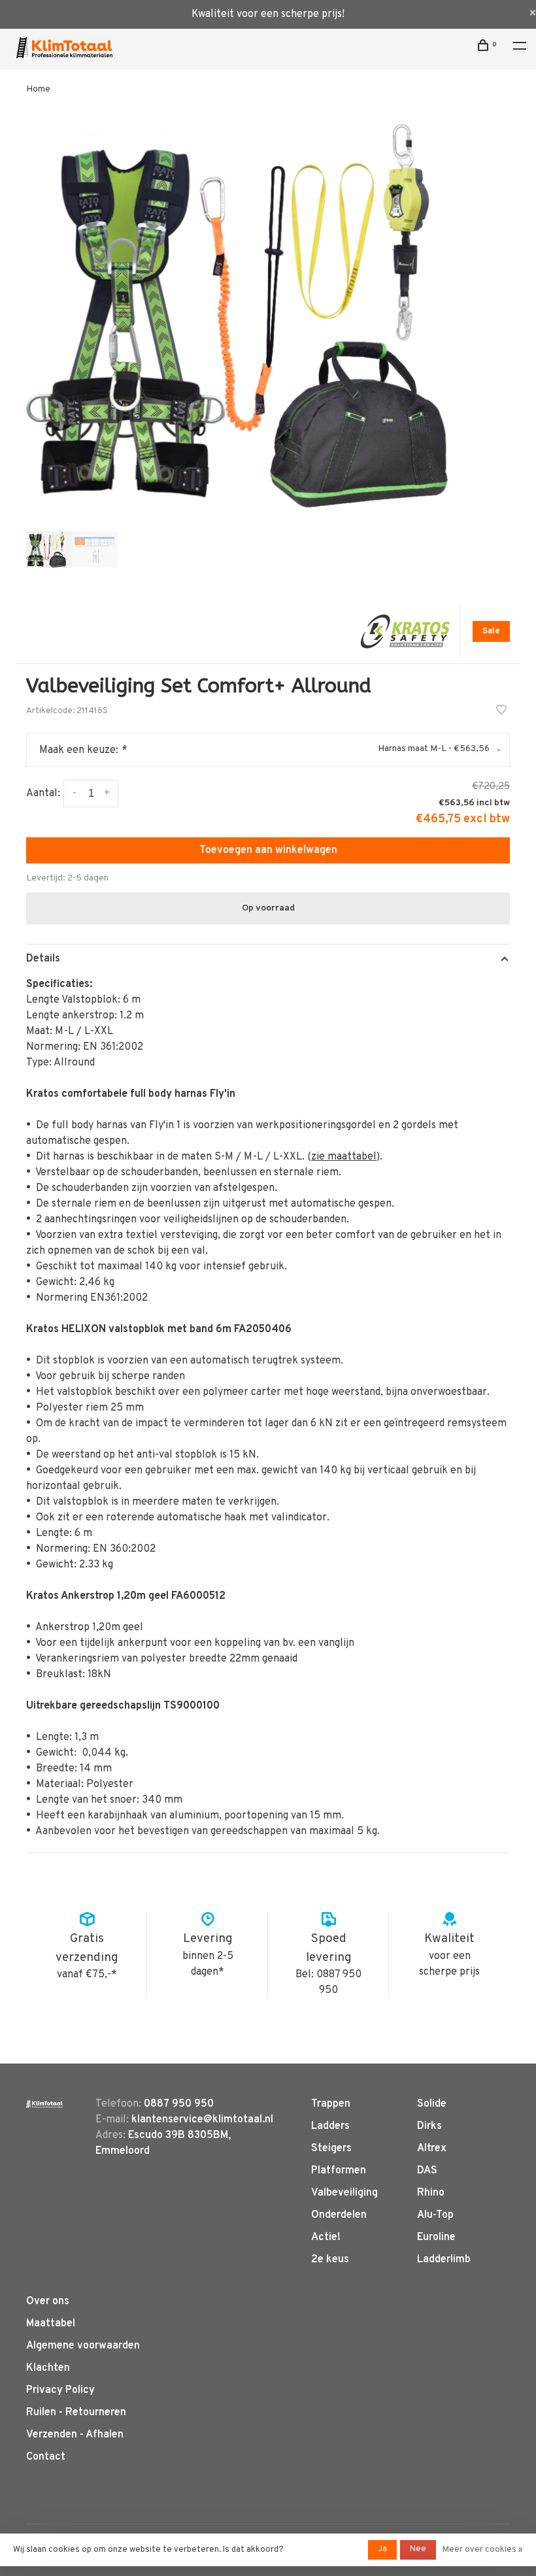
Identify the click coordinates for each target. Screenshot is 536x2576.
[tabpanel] (268, 316)
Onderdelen (339, 2215)
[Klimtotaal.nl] (44, 2104)
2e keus (330, 2260)
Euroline (436, 2237)
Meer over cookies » (483, 2550)
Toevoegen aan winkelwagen (268, 850)
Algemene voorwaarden (83, 2346)
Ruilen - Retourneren (76, 2413)
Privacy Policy (60, 2390)
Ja (382, 2549)
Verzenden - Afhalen (75, 2435)
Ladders (330, 2126)
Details (43, 959)
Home (38, 89)
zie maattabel (344, 1157)
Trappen (331, 2104)
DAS (427, 2171)
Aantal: (43, 794)
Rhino (431, 2193)
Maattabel (51, 2324)
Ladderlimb (444, 2260)
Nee (418, 2549)
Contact (46, 2457)
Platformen (339, 2171)
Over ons (48, 2301)
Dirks (429, 2126)
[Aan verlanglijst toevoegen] (501, 712)
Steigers (331, 2149)
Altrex (432, 2149)
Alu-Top (435, 2215)
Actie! (326, 2237)
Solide (432, 2104)
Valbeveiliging (344, 2193)
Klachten (48, 2368)
